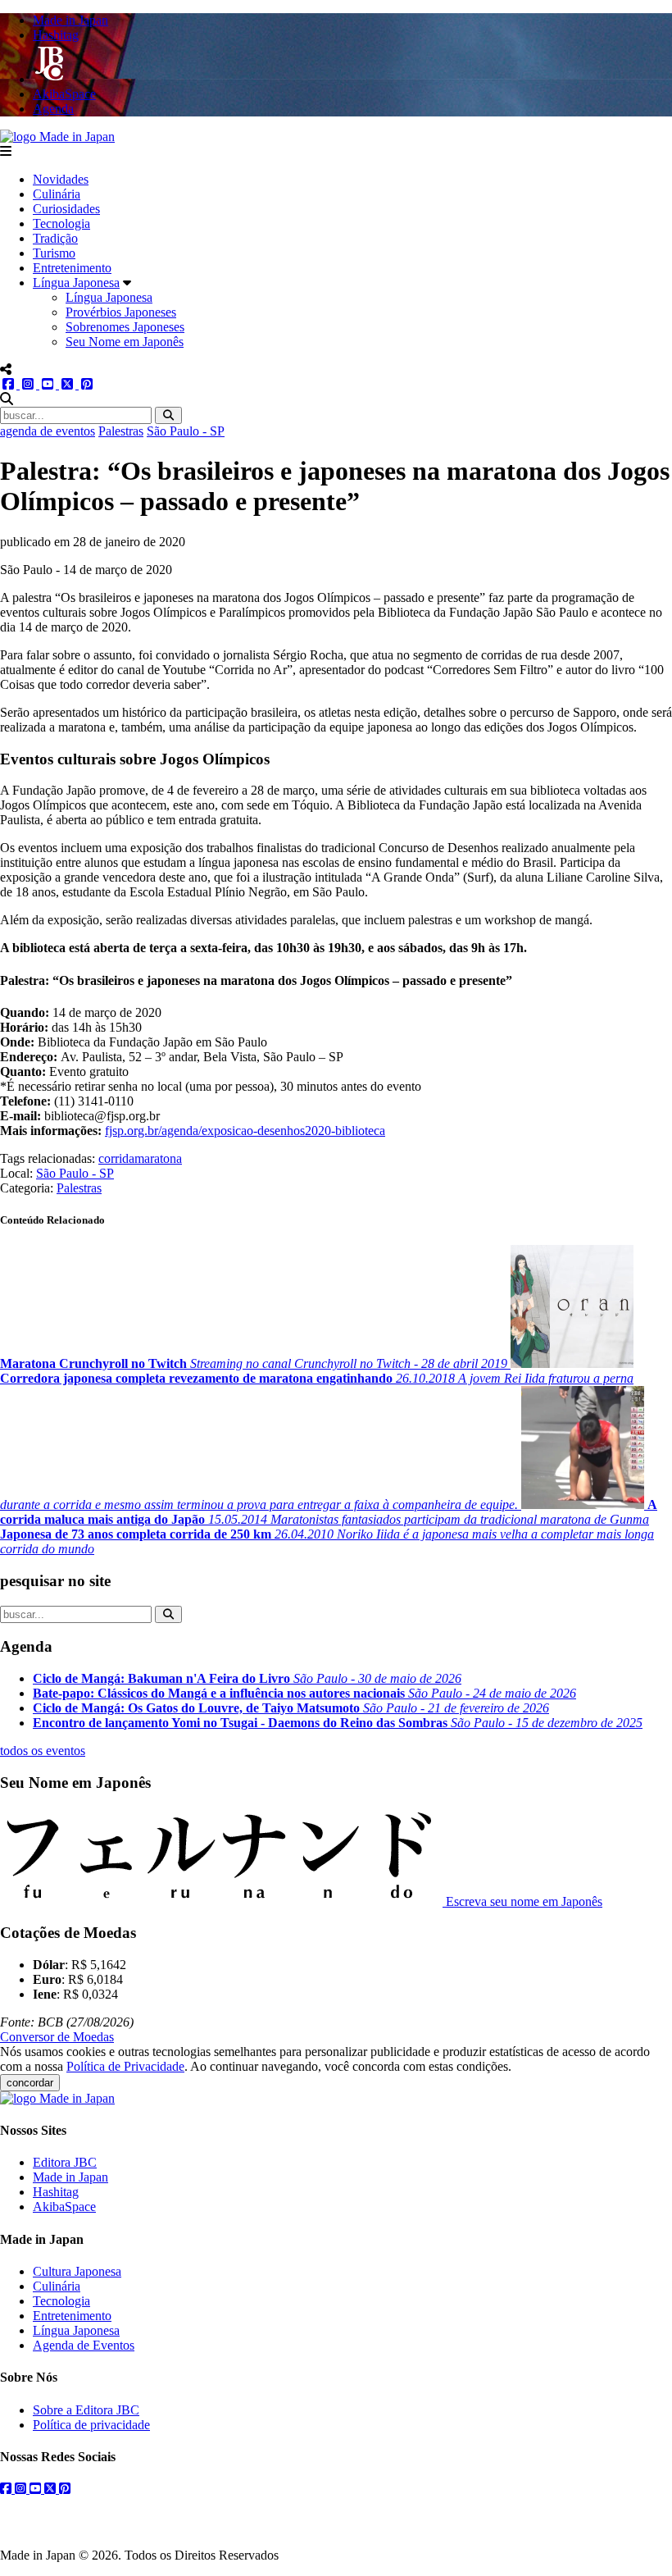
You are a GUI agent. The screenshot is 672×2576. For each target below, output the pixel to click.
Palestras (121, 431)
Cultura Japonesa (77, 2271)
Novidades (61, 179)
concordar (30, 2083)
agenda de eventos (48, 431)
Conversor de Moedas (57, 2037)
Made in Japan (70, 2177)
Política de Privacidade (125, 2066)
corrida (116, 1158)
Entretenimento (72, 268)
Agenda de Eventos (84, 2345)
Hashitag (56, 2192)
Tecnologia (61, 223)
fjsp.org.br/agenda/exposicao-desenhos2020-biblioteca (245, 1131)
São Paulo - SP (186, 431)
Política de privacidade (91, 2425)
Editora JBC (65, 2162)
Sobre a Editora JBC (86, 2410)
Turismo (54, 253)
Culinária (57, 194)
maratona (158, 1158)
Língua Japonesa (76, 283)
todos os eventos (43, 1751)
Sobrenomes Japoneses (125, 327)
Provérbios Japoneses (121, 312)
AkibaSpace (64, 2207)
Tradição (55, 238)
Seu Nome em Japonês (125, 342)
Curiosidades (66, 209)
